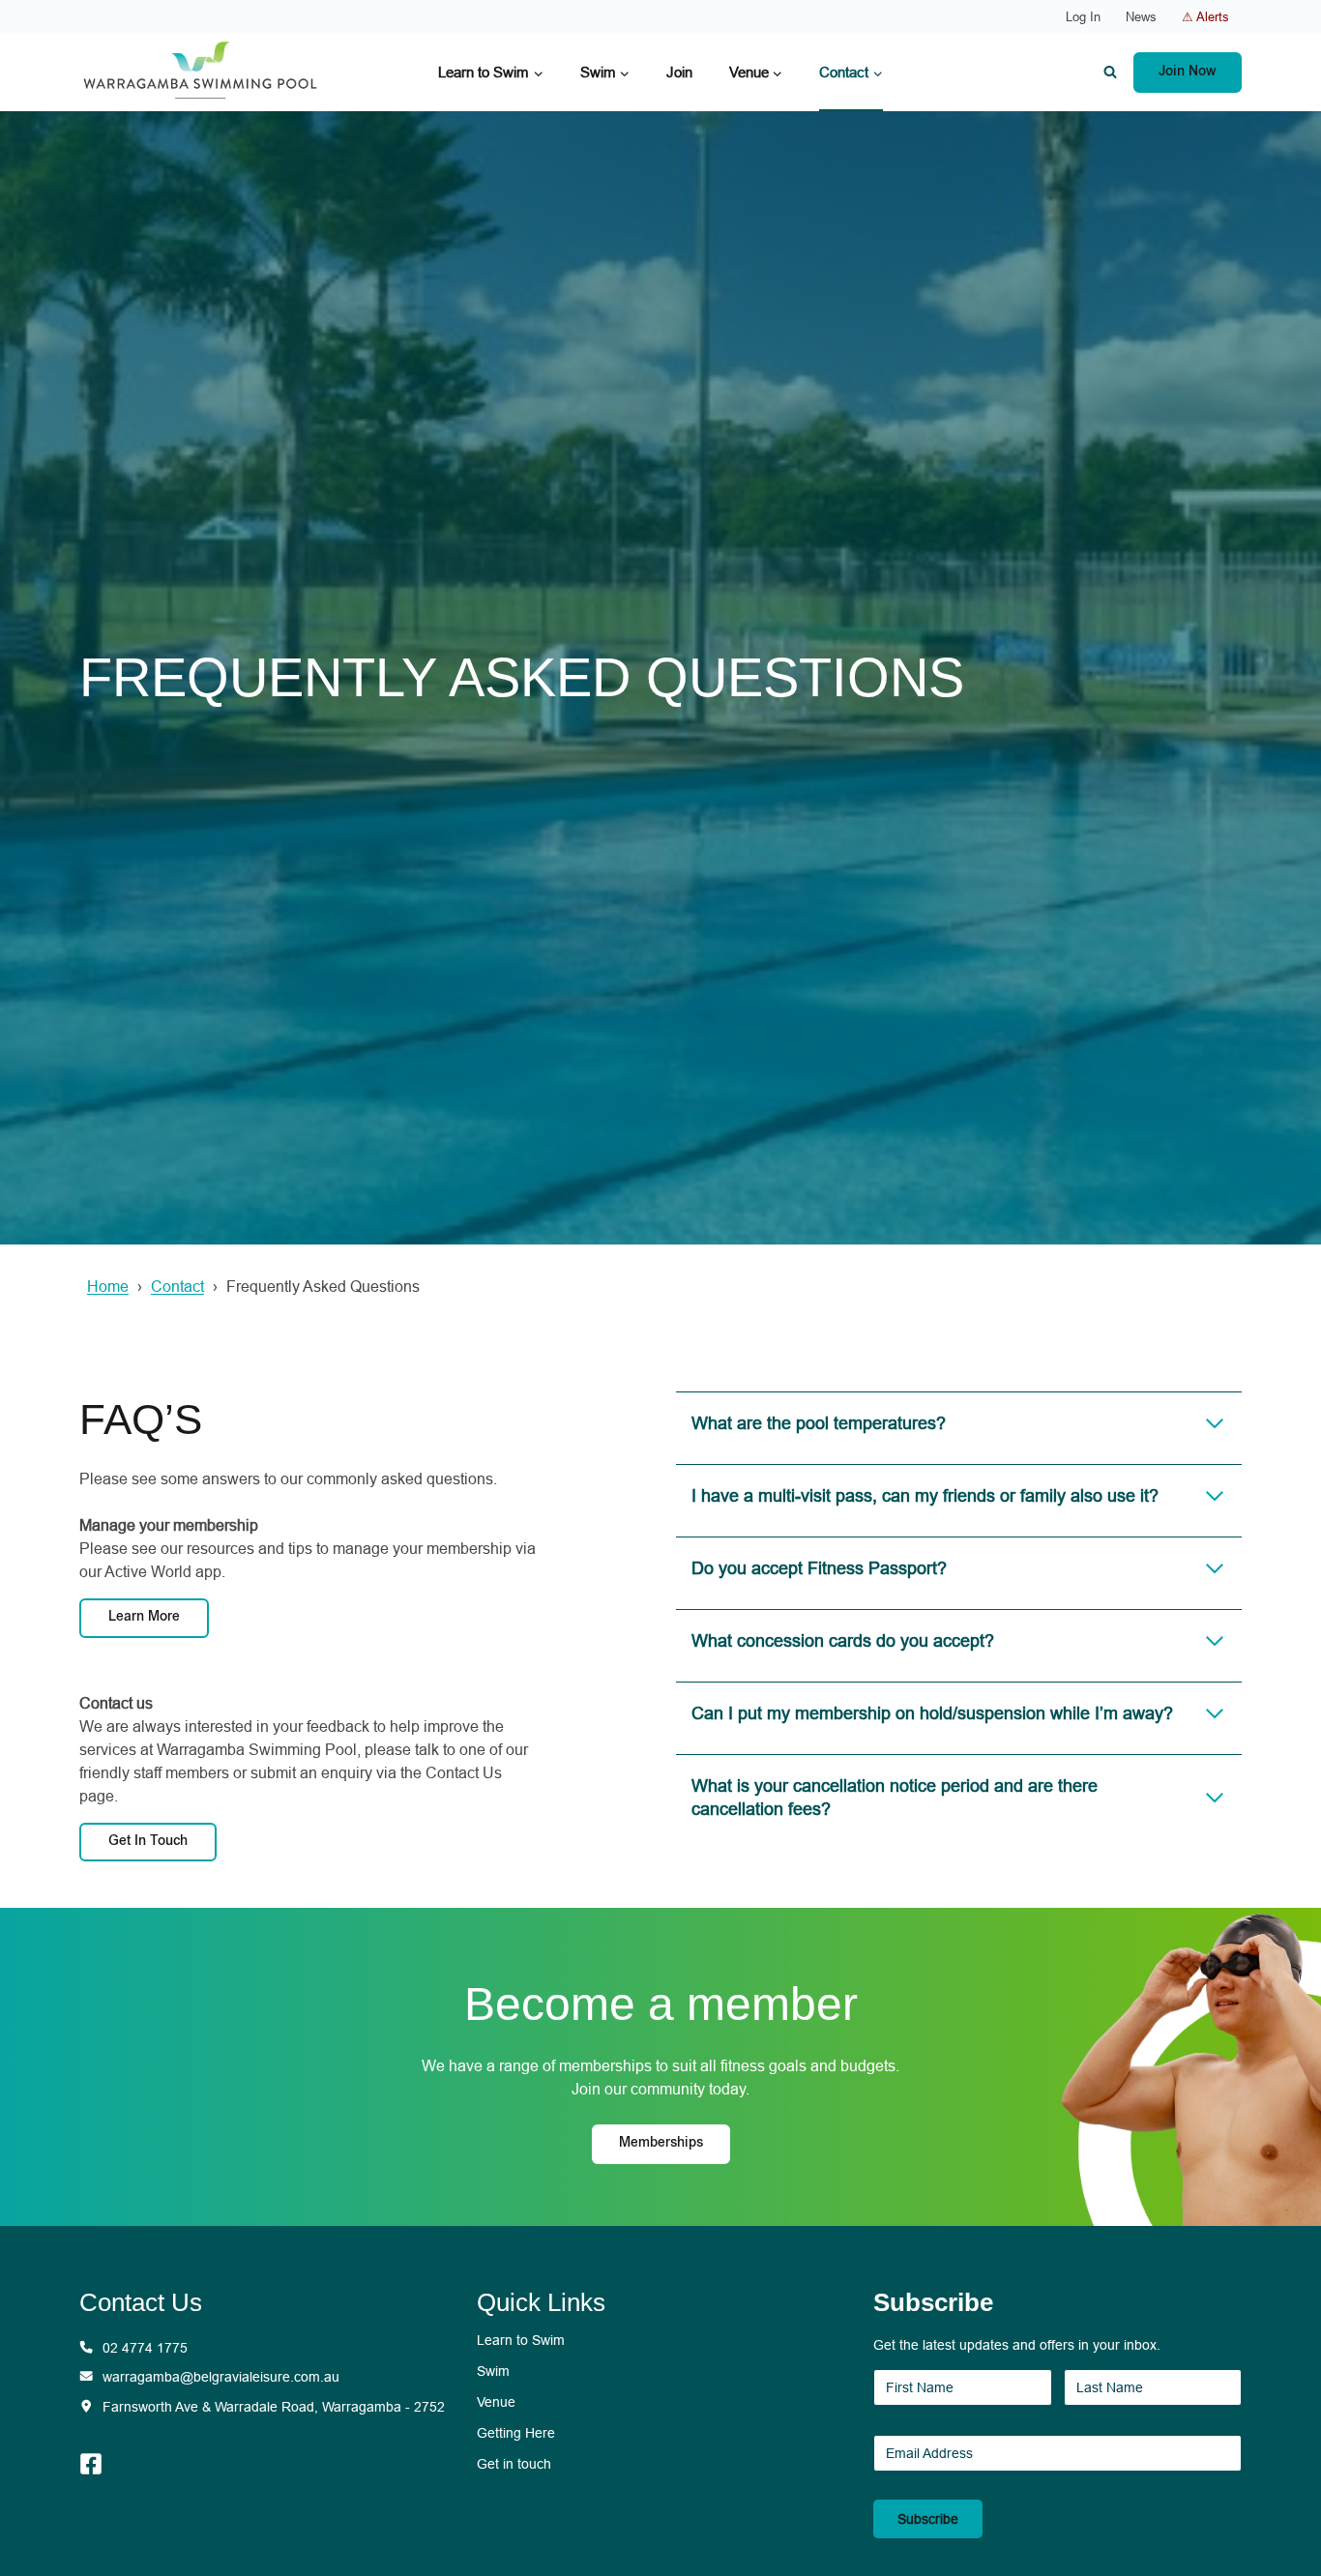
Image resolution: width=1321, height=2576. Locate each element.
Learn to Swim (521, 2340)
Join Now (1188, 73)
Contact (177, 1287)
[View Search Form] (1110, 73)
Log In (1083, 17)
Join (679, 72)
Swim (493, 2371)
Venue (496, 2402)
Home (108, 1287)
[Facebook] (100, 2464)
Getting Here (516, 2433)
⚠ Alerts (1205, 17)
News (1141, 17)
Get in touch (514, 2464)
